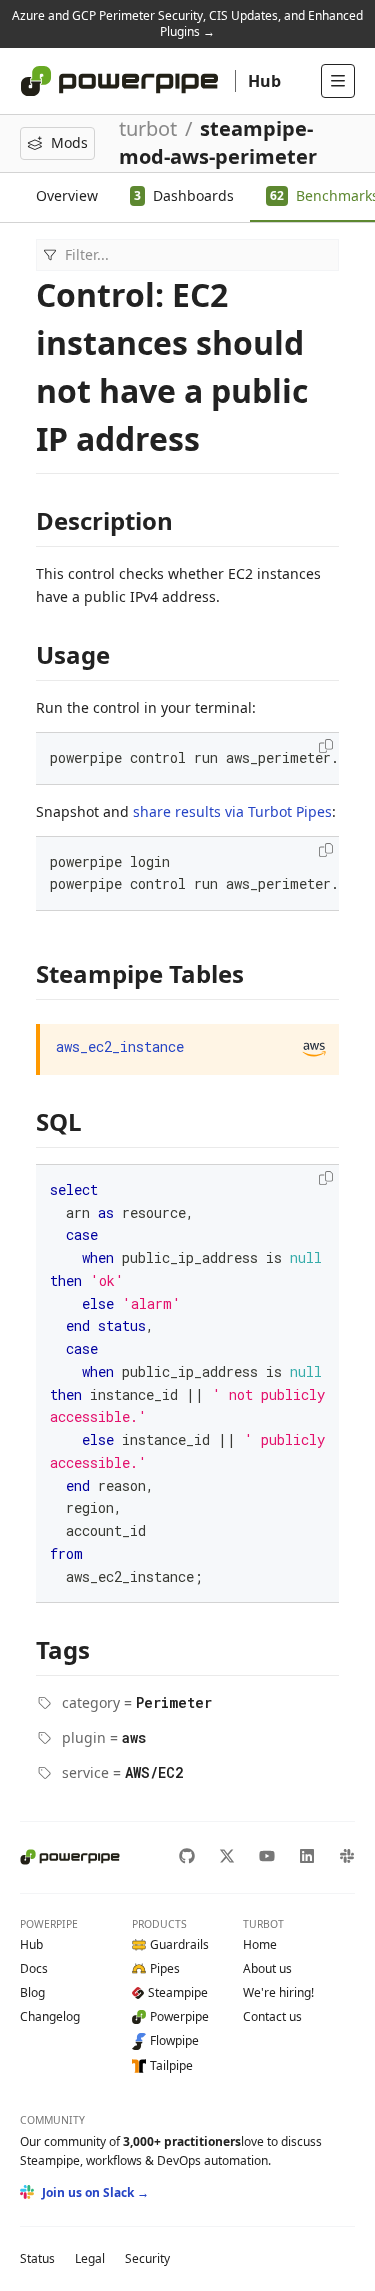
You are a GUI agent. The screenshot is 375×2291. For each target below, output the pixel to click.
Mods (69, 142)
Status (37, 2258)
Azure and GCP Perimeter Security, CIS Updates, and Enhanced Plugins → (187, 23)
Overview (67, 195)
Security (147, 2258)
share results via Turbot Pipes (232, 811)
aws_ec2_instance (120, 1046)
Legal (90, 2258)
